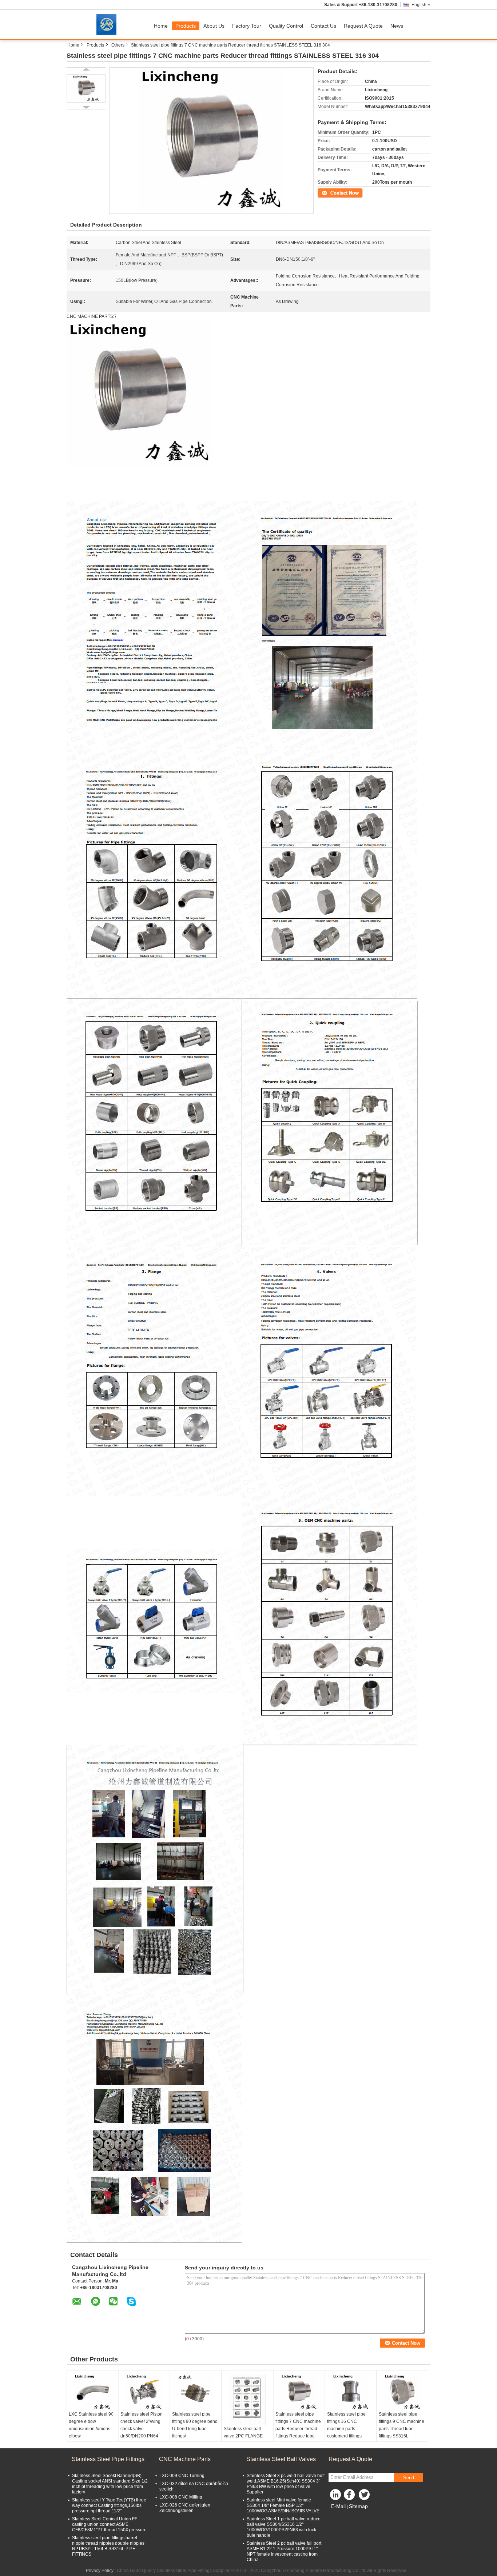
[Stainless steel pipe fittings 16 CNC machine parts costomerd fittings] (351, 2392)
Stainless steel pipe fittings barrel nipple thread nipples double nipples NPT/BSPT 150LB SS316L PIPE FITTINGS (108, 2546)
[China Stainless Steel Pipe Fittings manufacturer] (108, 24)
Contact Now (330, 192)
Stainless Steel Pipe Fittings (108, 2459)
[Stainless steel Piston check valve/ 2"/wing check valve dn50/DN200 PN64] (144, 2392)
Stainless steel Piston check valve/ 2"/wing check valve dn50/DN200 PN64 (142, 2425)
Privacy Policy (100, 2571)
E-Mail (338, 2506)
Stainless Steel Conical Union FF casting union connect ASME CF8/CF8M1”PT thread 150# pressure (109, 2524)
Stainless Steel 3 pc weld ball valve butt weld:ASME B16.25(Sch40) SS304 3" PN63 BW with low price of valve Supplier (286, 2484)
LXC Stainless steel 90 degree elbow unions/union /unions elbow (91, 2425)
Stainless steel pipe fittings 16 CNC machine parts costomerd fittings (346, 2425)
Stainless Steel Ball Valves (281, 2459)
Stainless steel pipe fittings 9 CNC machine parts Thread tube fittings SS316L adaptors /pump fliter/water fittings (401, 2432)
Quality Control (286, 26)
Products (186, 26)
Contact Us (323, 26)
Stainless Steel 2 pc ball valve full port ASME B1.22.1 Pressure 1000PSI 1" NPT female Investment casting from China (284, 2551)
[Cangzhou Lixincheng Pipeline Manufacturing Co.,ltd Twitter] (365, 2496)
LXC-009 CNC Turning (182, 2476)
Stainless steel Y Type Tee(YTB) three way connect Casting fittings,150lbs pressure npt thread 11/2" (109, 2505)
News (397, 26)
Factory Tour (247, 26)
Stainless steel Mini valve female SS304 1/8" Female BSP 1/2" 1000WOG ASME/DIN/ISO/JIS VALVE (283, 2505)
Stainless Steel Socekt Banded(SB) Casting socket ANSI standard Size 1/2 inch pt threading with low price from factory (110, 2484)
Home (161, 26)
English (419, 5)
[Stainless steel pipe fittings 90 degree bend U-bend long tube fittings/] (196, 2392)
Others (118, 45)
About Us (214, 26)
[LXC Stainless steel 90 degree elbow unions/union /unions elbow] (92, 2392)
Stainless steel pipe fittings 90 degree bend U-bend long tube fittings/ (195, 2425)
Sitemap (358, 2506)
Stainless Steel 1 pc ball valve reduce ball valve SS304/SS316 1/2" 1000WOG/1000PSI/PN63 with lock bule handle (284, 2527)
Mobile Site (344, 2515)
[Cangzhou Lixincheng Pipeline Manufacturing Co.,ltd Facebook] (350, 2496)
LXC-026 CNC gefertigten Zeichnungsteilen (185, 2508)
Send (409, 2478)
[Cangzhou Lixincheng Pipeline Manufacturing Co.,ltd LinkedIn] (336, 2496)
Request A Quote (363, 26)
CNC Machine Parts (185, 2459)
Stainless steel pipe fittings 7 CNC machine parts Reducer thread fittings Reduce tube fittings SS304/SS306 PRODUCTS (298, 2432)
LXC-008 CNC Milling (181, 2497)
